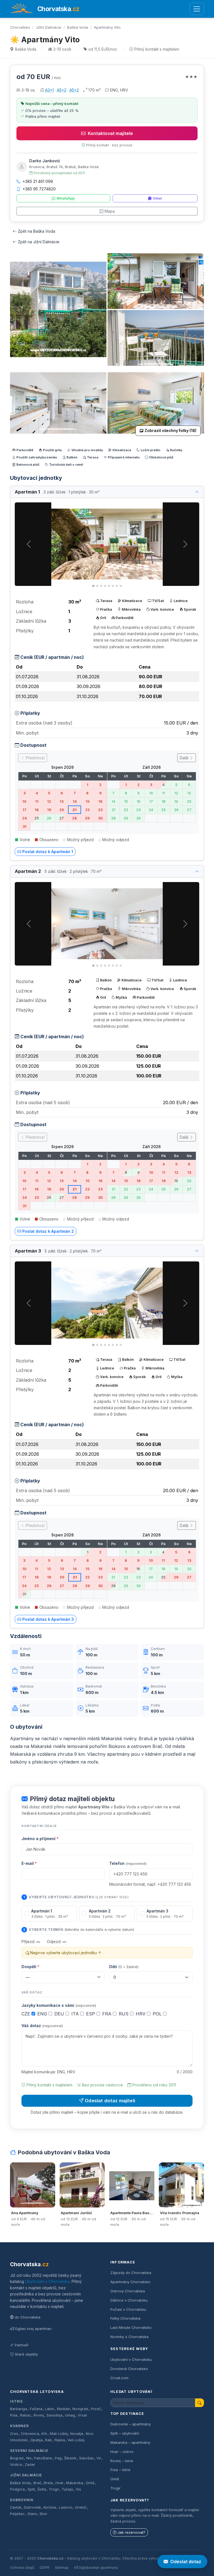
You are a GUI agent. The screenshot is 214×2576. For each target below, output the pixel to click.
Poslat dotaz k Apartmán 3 (48, 1619)
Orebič (81, 2507)
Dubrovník (22, 2500)
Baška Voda (78, 27)
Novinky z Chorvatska (129, 2337)
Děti (124, 1967)
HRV (141, 2014)
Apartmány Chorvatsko (130, 2282)
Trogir (54, 2489)
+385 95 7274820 (39, 189)
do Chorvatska (28, 2317)
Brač (37, 2483)
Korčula (50, 2507)
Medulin (63, 2409)
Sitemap (62, 2568)
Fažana (36, 2409)
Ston (43, 2514)
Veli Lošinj (76, 2440)
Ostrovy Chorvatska (128, 2291)
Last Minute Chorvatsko (131, 2327)
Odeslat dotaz (186, 2562)
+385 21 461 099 (38, 181)
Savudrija (54, 2415)
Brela (48, 2483)
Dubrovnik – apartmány (131, 2424)
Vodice (16, 2465)
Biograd (17, 2458)
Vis (78, 2489)
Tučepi (67, 2489)
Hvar (59, 2483)
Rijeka (60, 2440)
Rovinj (39, 2415)
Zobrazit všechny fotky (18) (171, 431)
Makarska (75, 2483)
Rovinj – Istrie (122, 2461)
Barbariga (19, 2409)
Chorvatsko (20, 27)
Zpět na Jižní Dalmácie (39, 242)
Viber (157, 198)
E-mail (29, 1863)
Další (185, 758)
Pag (58, 2458)
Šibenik (70, 2458)
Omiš (90, 2483)
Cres (14, 2434)
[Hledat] (200, 2403)
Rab (48, 2440)
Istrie (17, 2401)
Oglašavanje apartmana (98, 2568)
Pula (14, 2415)
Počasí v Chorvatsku (128, 2309)
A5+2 (62, 90)
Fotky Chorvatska (125, 2318)
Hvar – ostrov (122, 2452)
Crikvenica (30, 2434)
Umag (70, 2415)
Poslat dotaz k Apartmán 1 (48, 852)
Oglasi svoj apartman (33, 2329)
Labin (49, 2409)
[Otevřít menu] (197, 9)
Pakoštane (43, 2458)
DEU (60, 2014)
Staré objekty (26, 2354)
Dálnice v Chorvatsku (129, 2300)
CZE (26, 2014)
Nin (29, 2458)
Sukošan (86, 2458)
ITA (76, 2014)
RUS (124, 2014)
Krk (44, 2434)
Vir (99, 2458)
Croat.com (119, 2378)
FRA (108, 2014)
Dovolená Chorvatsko (129, 2369)
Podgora (17, 2489)
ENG (43, 2014)
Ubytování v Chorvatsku (47, 2281)
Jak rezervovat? (132, 2532)
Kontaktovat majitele (110, 133)
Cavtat (16, 2507)
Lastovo (66, 2507)
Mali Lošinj (59, 2434)
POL (158, 2014)
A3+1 (49, 90)
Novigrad (80, 2409)
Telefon (128, 1863)
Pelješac (17, 2514)
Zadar (30, 2465)
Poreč (96, 2409)
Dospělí (30, 1967)
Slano (32, 2514)
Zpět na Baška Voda (37, 231)
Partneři (22, 2345)
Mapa (110, 211)
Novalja (77, 2434)
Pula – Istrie (120, 2470)
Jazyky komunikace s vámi (59, 2005)
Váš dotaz (42, 2026)
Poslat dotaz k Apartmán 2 (48, 1231)
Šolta (42, 2489)
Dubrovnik (32, 2507)
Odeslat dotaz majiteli (110, 2101)
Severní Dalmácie (29, 2451)
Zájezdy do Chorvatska (131, 2273)
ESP (91, 2014)
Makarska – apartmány (130, 2442)
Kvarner (19, 2426)
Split (31, 2489)
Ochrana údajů (22, 2568)
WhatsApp (66, 198)
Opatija (37, 2440)
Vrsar (82, 2415)
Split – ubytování (125, 2433)
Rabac (26, 2415)
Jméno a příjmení (40, 1839)
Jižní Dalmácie (49, 27)
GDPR (44, 2568)
